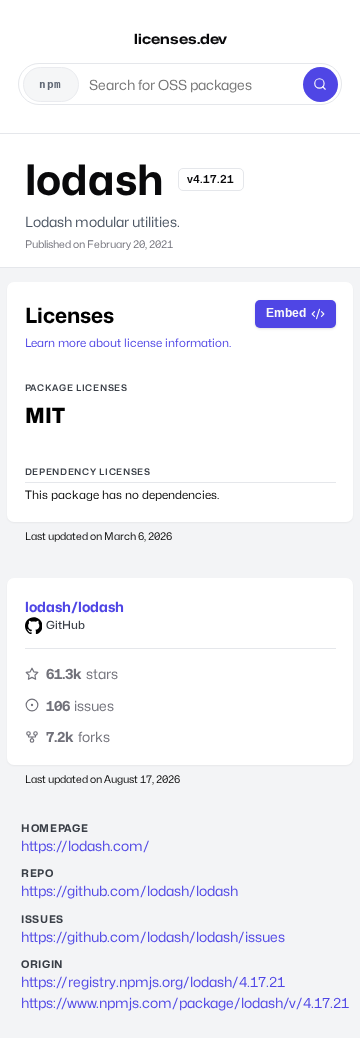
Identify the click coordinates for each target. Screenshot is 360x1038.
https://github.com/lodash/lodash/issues (153, 936)
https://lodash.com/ (85, 845)
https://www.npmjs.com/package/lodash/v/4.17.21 (180, 1002)
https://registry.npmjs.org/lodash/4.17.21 (153, 981)
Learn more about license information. (128, 343)
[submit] (320, 84)
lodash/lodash (74, 606)
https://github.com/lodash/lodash (129, 890)
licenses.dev (180, 38)
